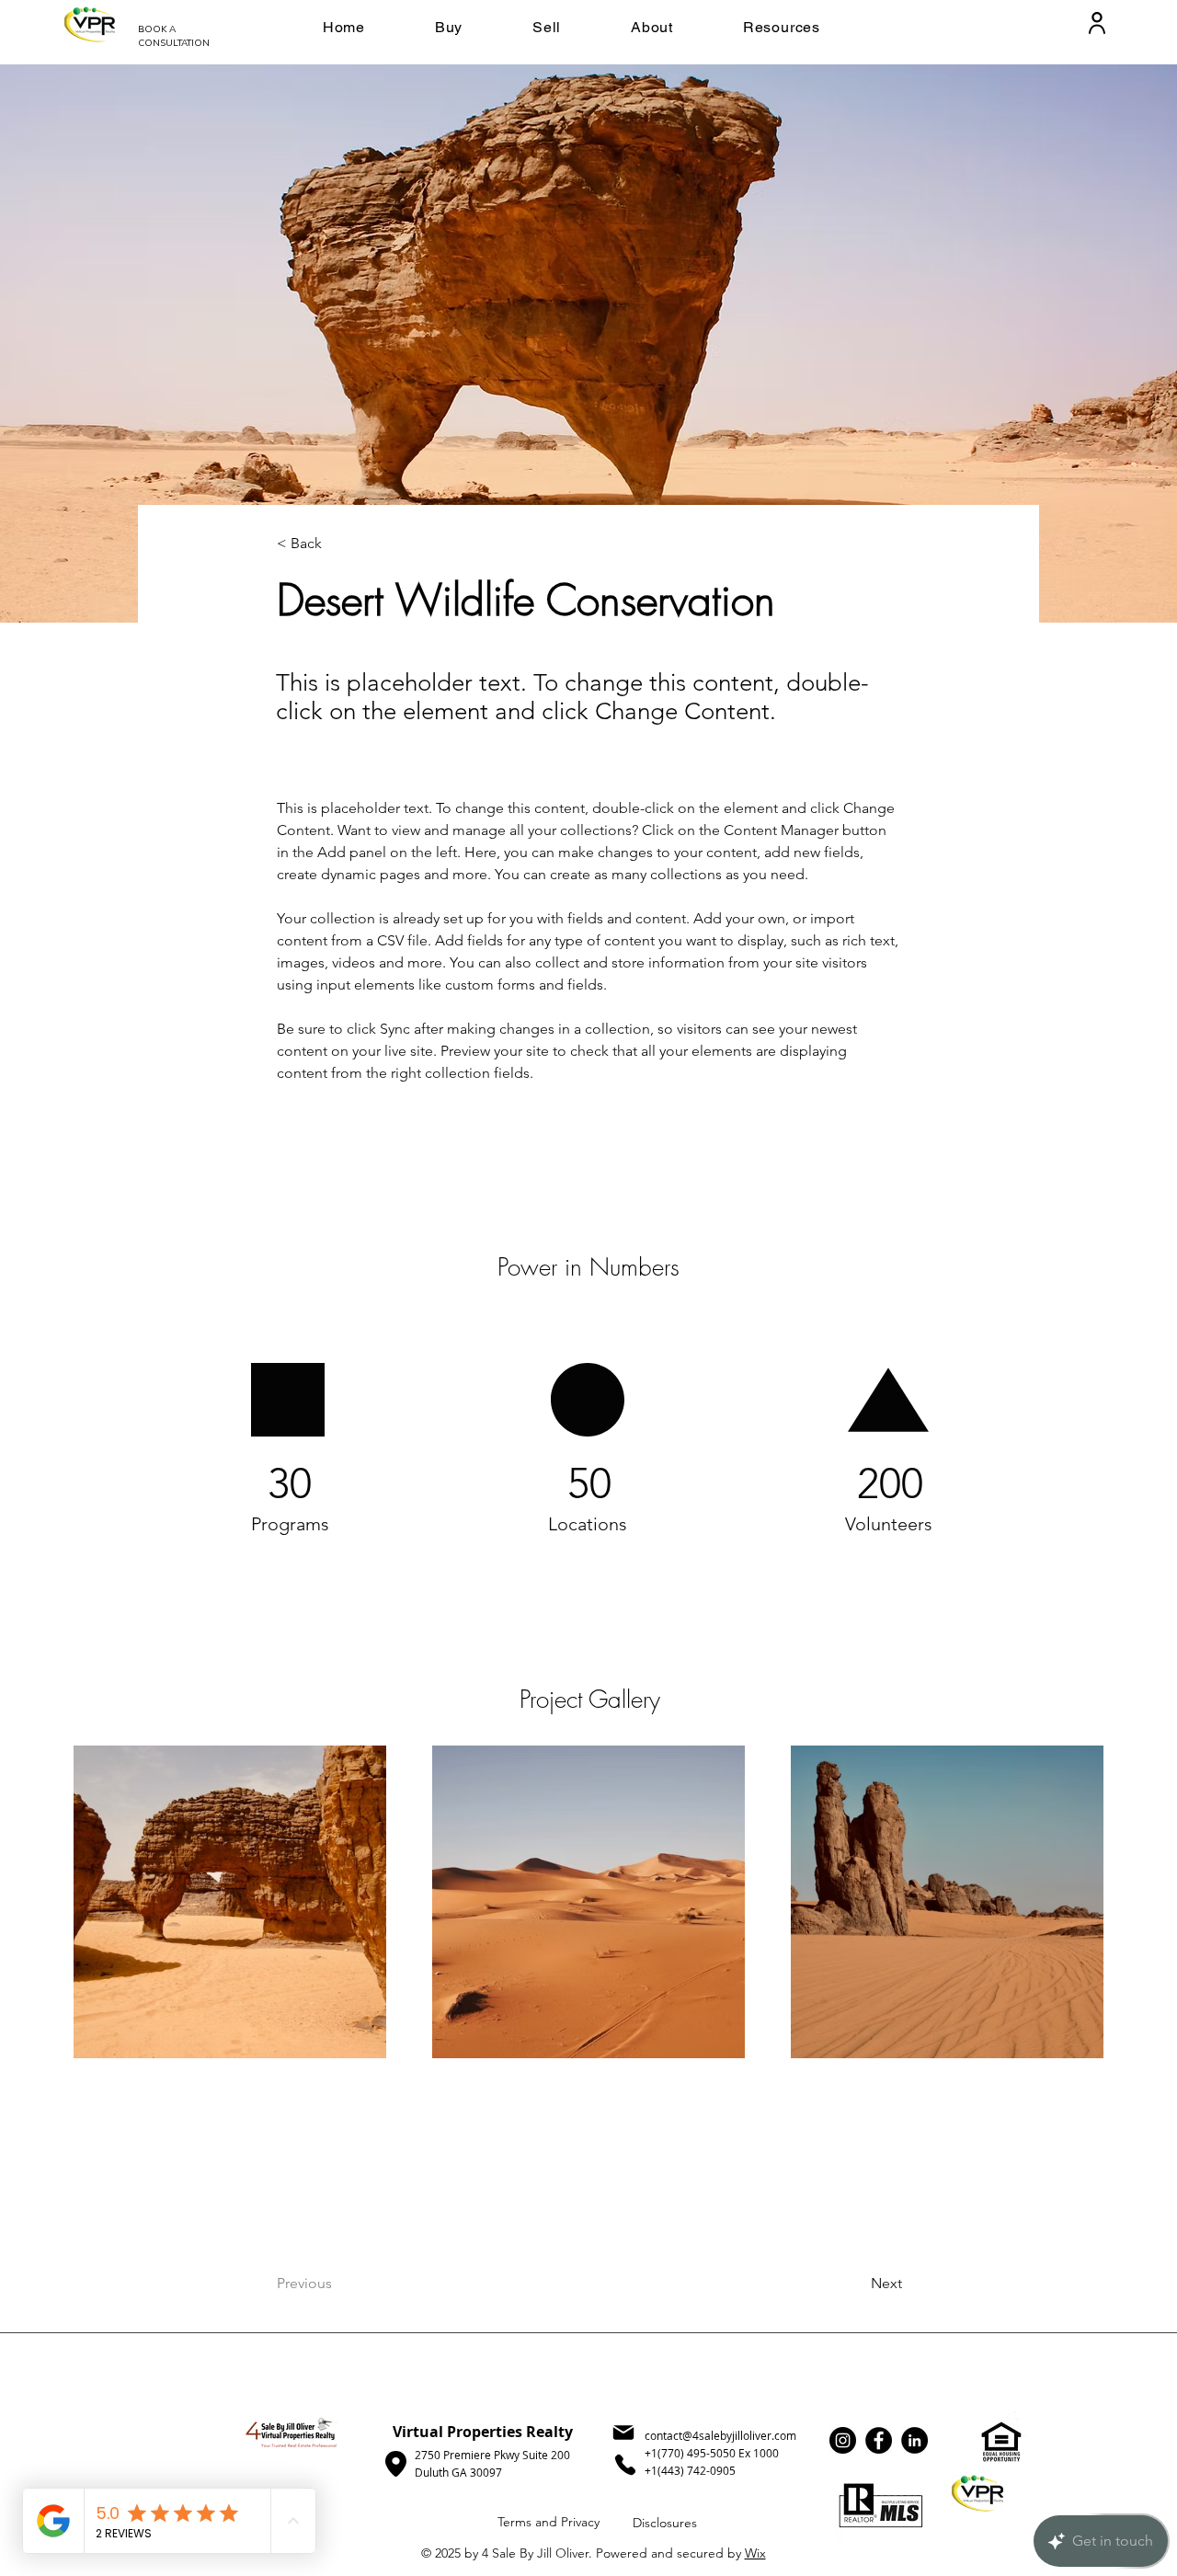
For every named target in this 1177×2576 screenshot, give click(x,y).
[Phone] (625, 2465)
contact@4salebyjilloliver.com (720, 2435)
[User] (1097, 23)
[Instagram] (843, 2440)
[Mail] (623, 2433)
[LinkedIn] (914, 2440)
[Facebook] (879, 2440)
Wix (755, 2553)
